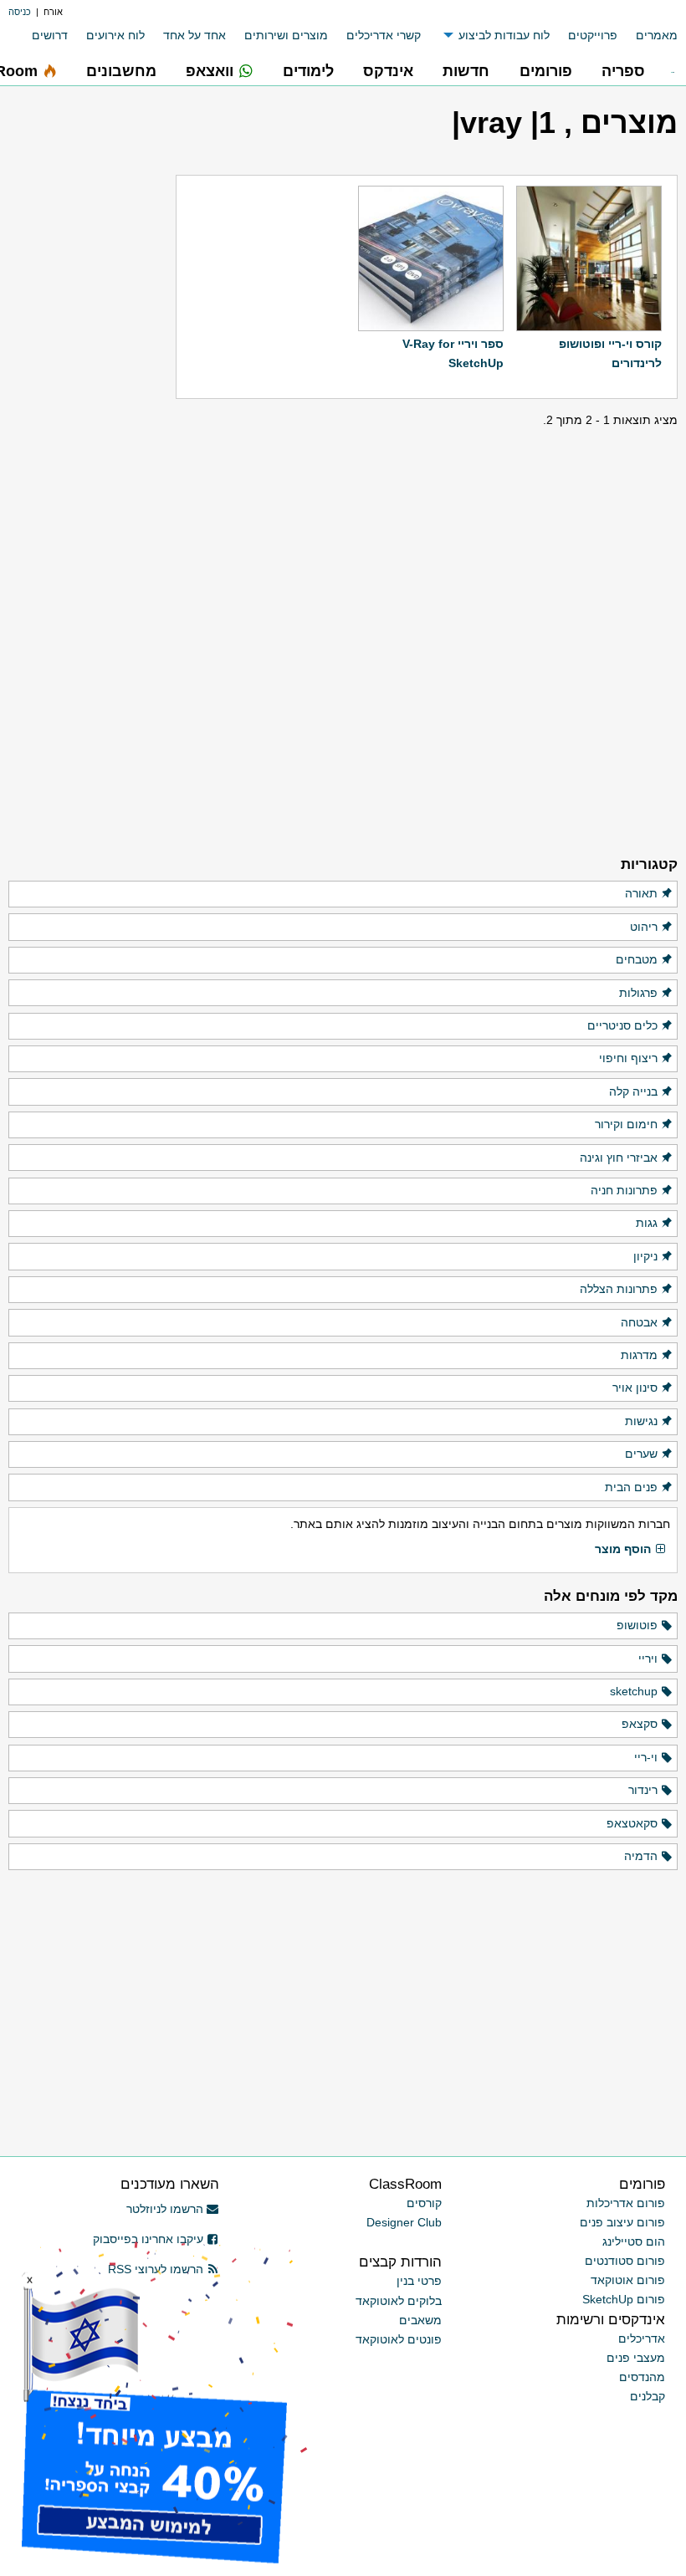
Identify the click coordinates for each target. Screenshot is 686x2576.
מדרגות (639, 1355)
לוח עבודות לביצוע (504, 35)
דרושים (50, 35)
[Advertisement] (92, 584)
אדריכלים (642, 2338)
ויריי (648, 1659)
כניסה (20, 12)
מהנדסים (642, 2377)
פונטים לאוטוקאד (399, 2339)
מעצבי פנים (636, 2358)
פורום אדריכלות (626, 2203)
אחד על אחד (195, 35)
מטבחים (637, 959)
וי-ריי (646, 1757)
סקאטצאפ (632, 1823)
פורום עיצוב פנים (622, 2222)
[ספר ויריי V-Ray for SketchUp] (431, 258)
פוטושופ (637, 1625)
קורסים (424, 2203)
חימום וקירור (626, 1124)
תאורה (641, 893)
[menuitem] (648, 36)
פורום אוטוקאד (628, 2280)
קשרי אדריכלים (384, 35)
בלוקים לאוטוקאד (399, 2301)
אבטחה (639, 1322)
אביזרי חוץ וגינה (619, 1158)
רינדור (643, 1790)
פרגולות (638, 993)
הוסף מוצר (623, 1549)
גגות (647, 1223)
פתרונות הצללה (619, 1289)
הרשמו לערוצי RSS (156, 2269)
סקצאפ (640, 1724)
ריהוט (644, 927)
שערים (641, 1454)
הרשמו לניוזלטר (165, 2209)
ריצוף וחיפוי (628, 1058)
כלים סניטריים (622, 1025)
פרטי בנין (419, 2281)
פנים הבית (631, 1487)
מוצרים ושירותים (286, 35)
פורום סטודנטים (625, 2261)
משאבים (420, 2320)
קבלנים (648, 2396)
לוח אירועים (115, 35)
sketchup (634, 1691)
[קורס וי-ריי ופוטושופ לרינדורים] (589, 258)
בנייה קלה (633, 1091)
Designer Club (404, 2222)
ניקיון (645, 1256)
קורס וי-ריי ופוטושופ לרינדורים (610, 353)
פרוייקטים (593, 35)
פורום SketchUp (624, 2299)
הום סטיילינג (634, 2241)
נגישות (641, 1421)
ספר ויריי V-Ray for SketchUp (453, 353)
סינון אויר (635, 1388)
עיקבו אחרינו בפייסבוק (148, 2239)
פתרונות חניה (624, 1190)
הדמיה (641, 1856)
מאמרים (657, 35)
